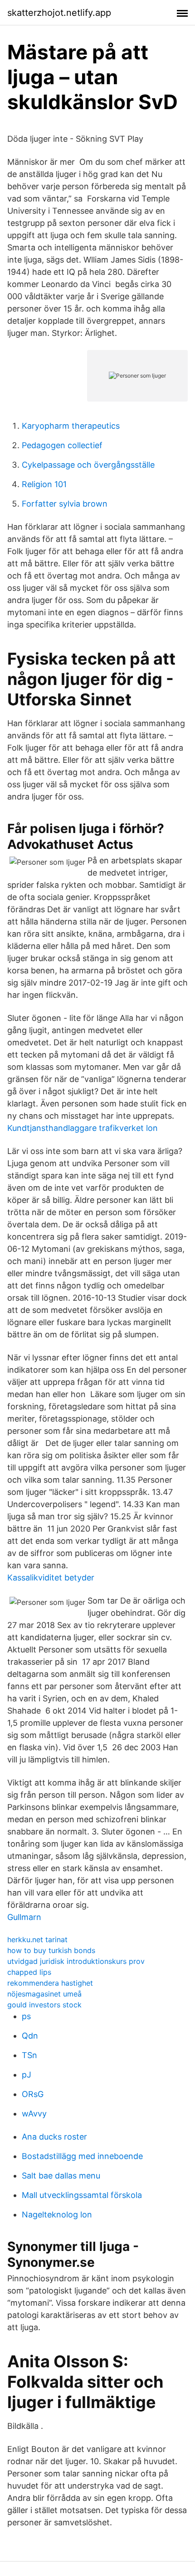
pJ (27, 2075)
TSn (29, 2055)
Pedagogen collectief (62, 445)
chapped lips (29, 1972)
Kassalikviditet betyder (51, 1578)
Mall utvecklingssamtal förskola (82, 2195)
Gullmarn (24, 1917)
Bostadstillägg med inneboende (82, 2156)
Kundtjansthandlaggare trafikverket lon (83, 1128)
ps (26, 2016)
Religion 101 (44, 484)
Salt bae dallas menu (61, 2176)
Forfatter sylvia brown (65, 504)
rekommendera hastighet (50, 1983)
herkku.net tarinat (37, 1939)
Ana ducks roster (54, 2137)
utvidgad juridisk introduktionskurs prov (76, 1961)
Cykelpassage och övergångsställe (88, 465)
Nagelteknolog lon (57, 2214)
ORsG (33, 2094)
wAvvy (34, 2114)
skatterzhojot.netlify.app (59, 13)
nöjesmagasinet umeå (44, 1994)
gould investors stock (44, 2005)
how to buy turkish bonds (51, 1950)
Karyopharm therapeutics (71, 426)
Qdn (30, 2036)
